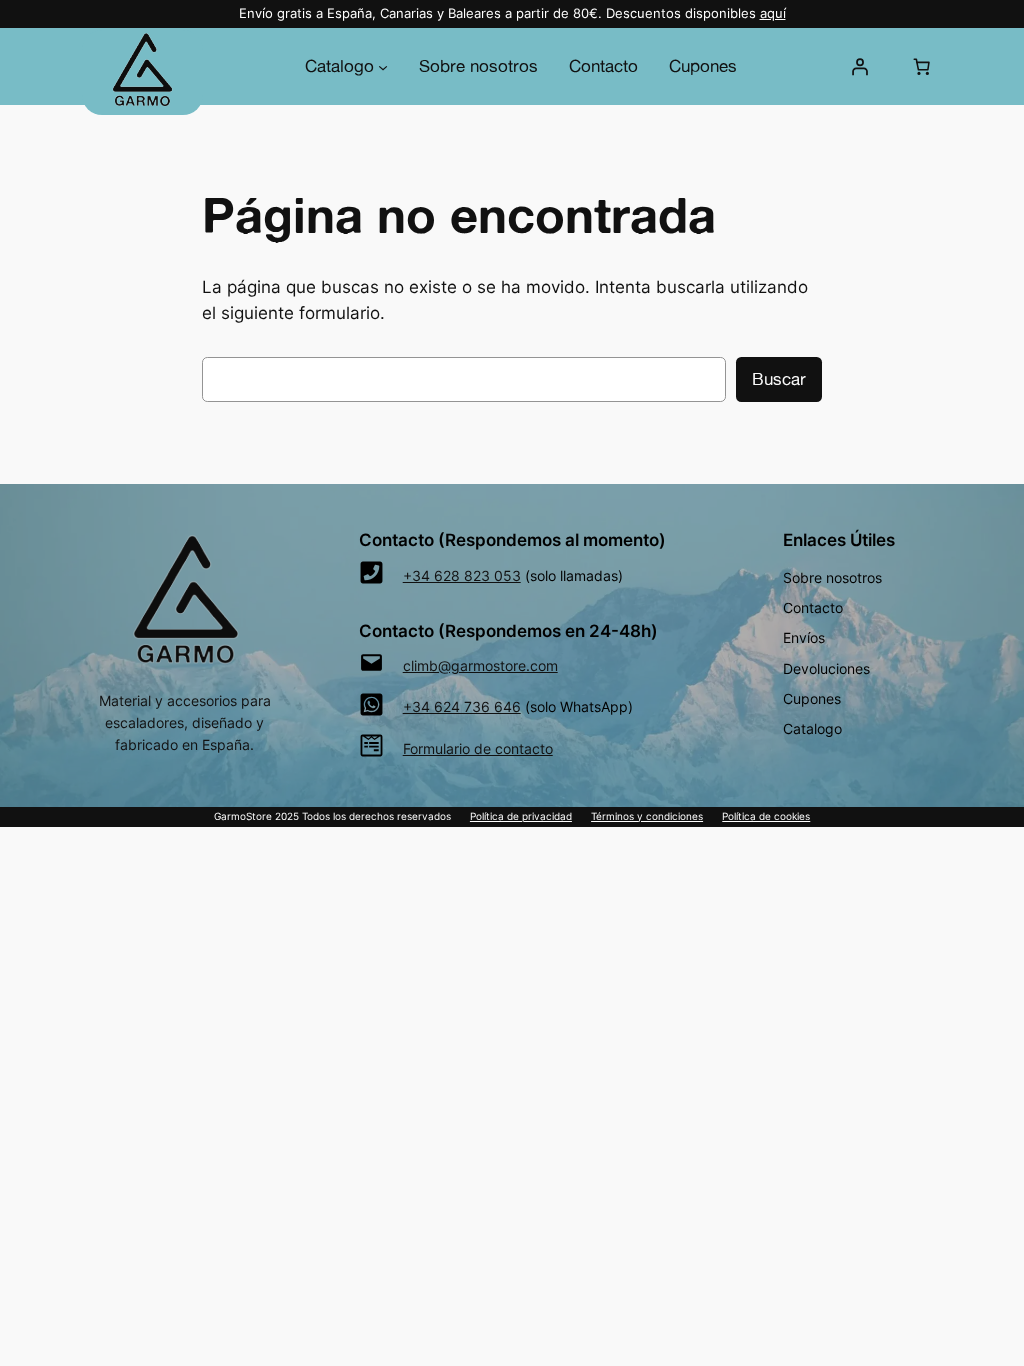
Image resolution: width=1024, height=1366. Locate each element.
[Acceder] (860, 66)
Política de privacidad (521, 816)
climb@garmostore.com (480, 665)
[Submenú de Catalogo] (383, 66)
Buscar (779, 378)
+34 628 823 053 (462, 575)
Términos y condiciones (647, 816)
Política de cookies (766, 816)
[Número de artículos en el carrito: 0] (921, 66)
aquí (773, 13)
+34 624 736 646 (462, 706)
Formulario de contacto (478, 748)
